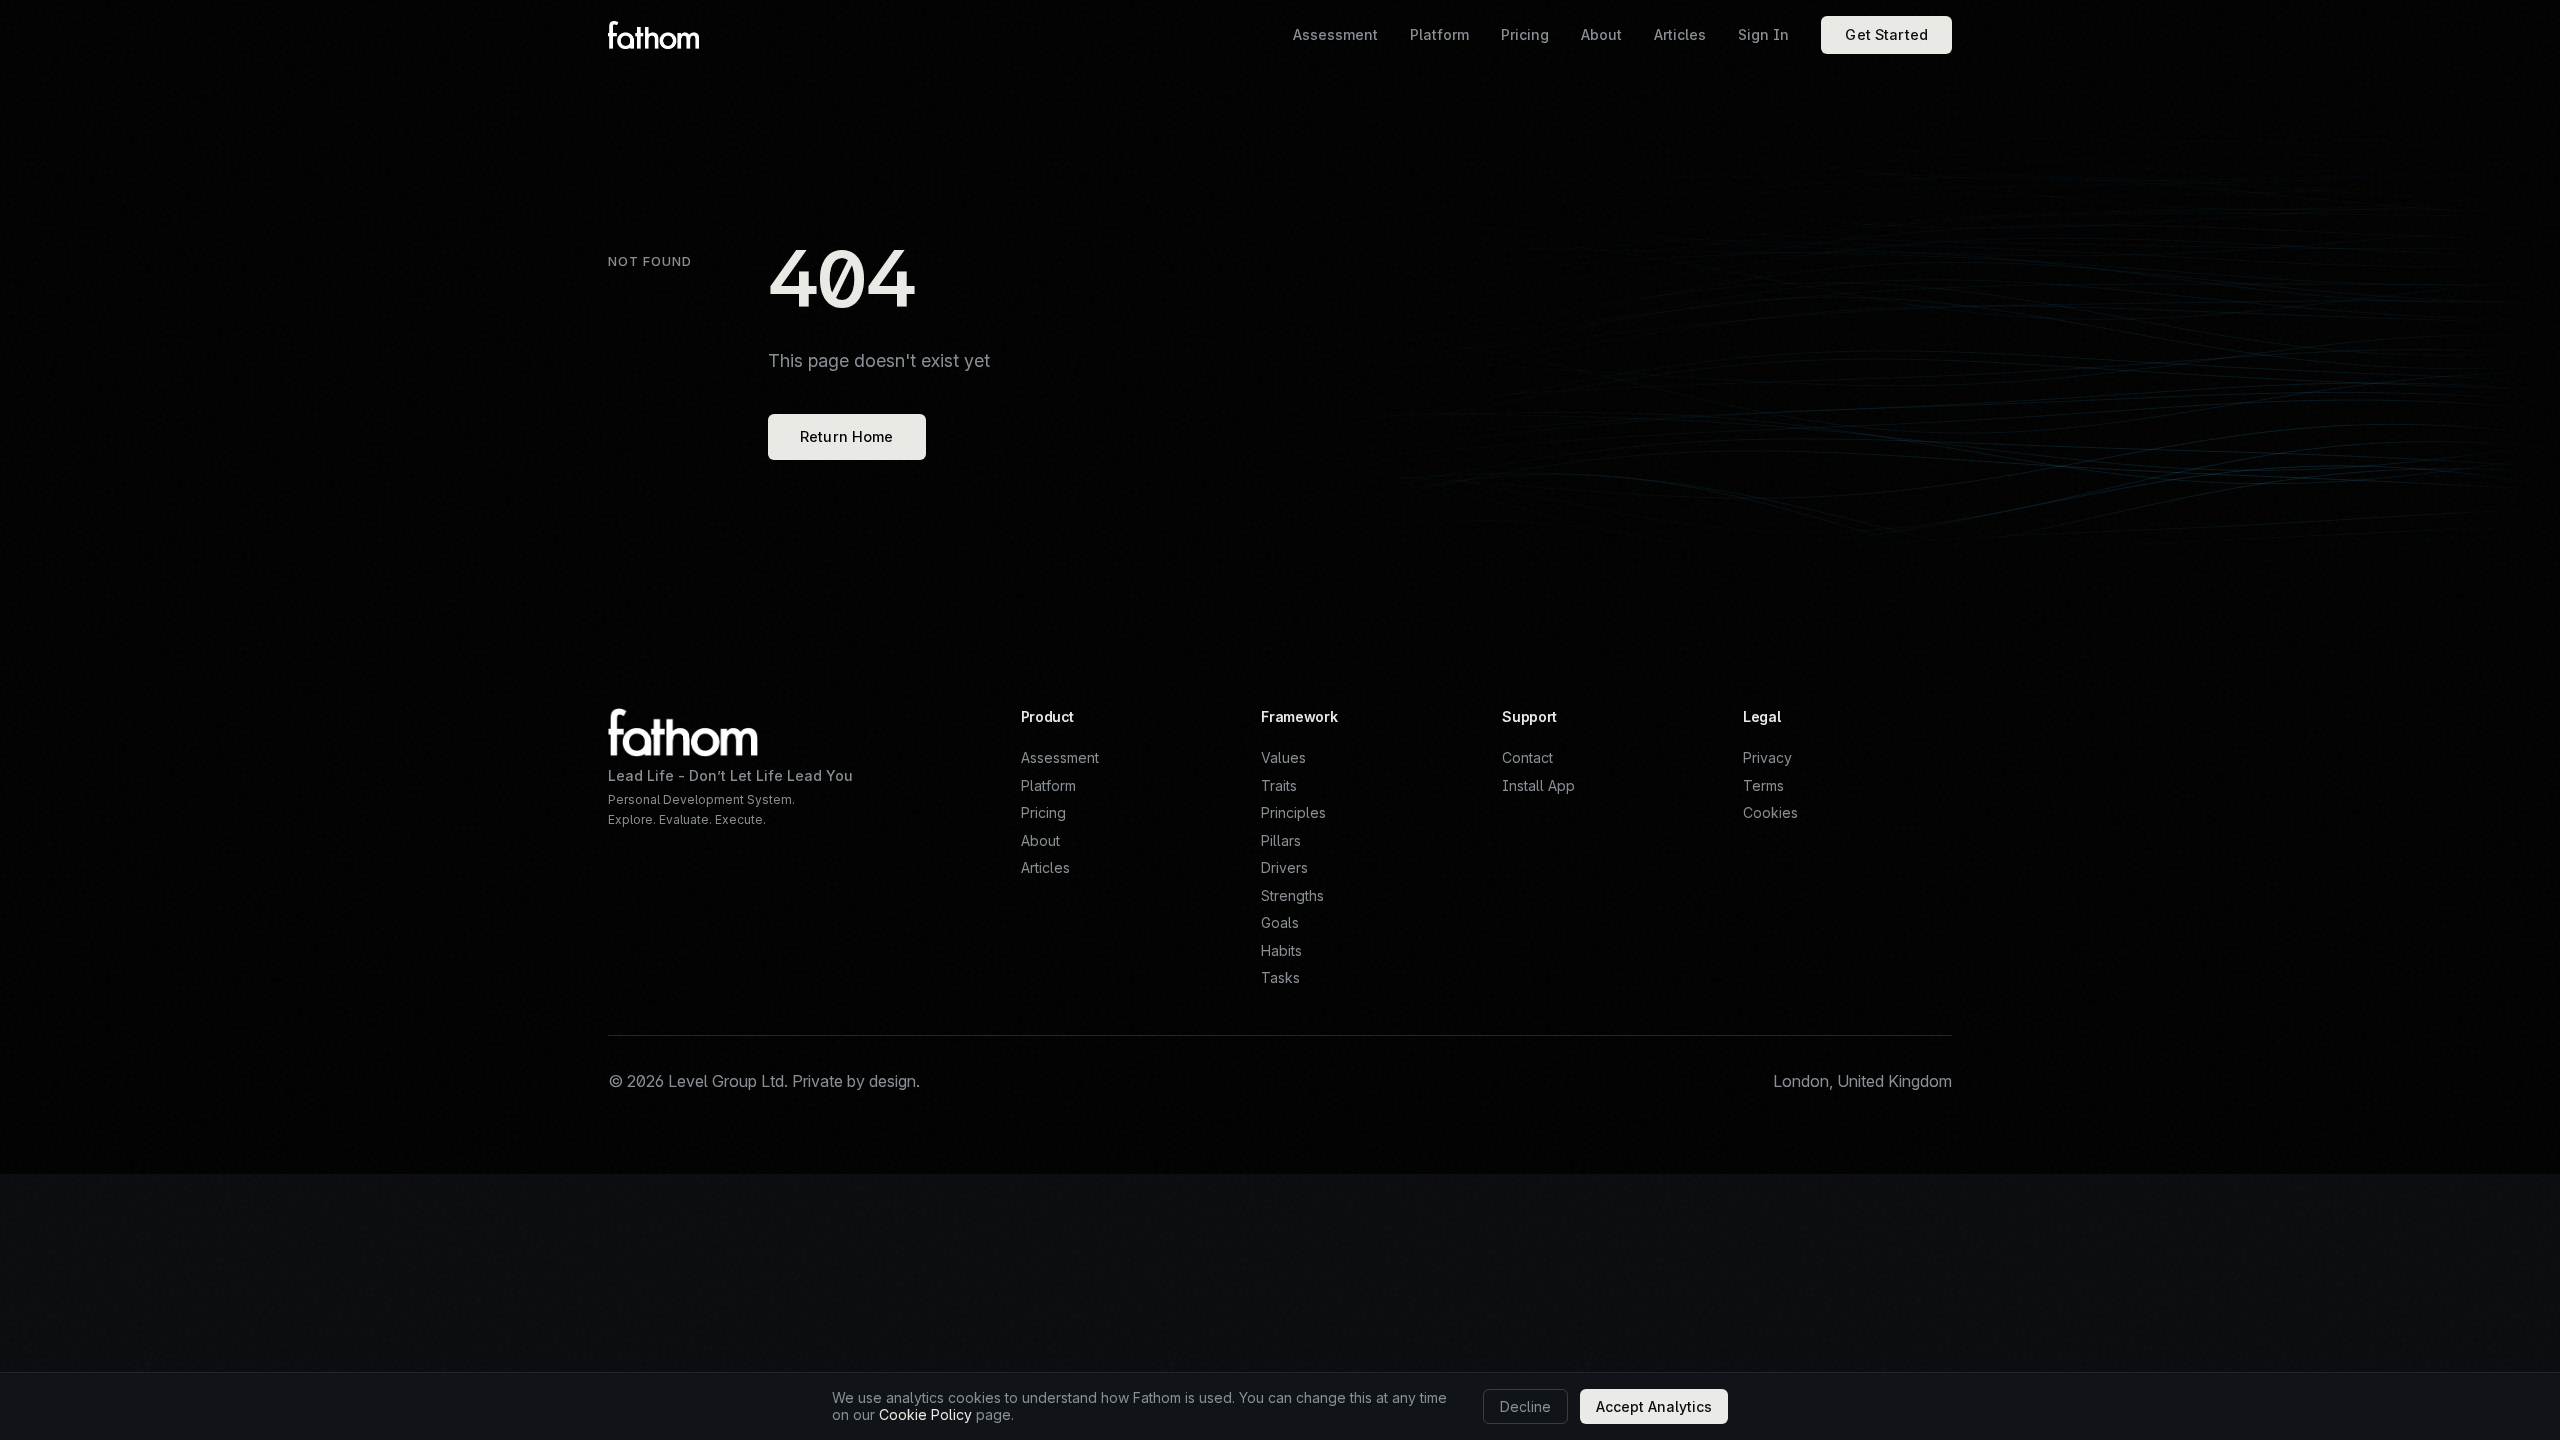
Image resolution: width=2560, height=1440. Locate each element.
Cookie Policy (925, 1414)
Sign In (1763, 34)
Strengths (1292, 895)
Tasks (1280, 977)
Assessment (1060, 757)
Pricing (1043, 812)
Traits (1279, 785)
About (1040, 840)
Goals (1280, 922)
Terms (1763, 785)
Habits (1281, 950)
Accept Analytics (1654, 1406)
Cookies (1770, 812)
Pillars (1281, 840)
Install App (1538, 785)
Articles (1045, 867)
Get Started (1886, 34)
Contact (1527, 757)
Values (1283, 757)
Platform (1048, 785)
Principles (1293, 812)
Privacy (1767, 757)
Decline (1525, 1406)
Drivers (1284, 867)
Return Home (847, 436)
